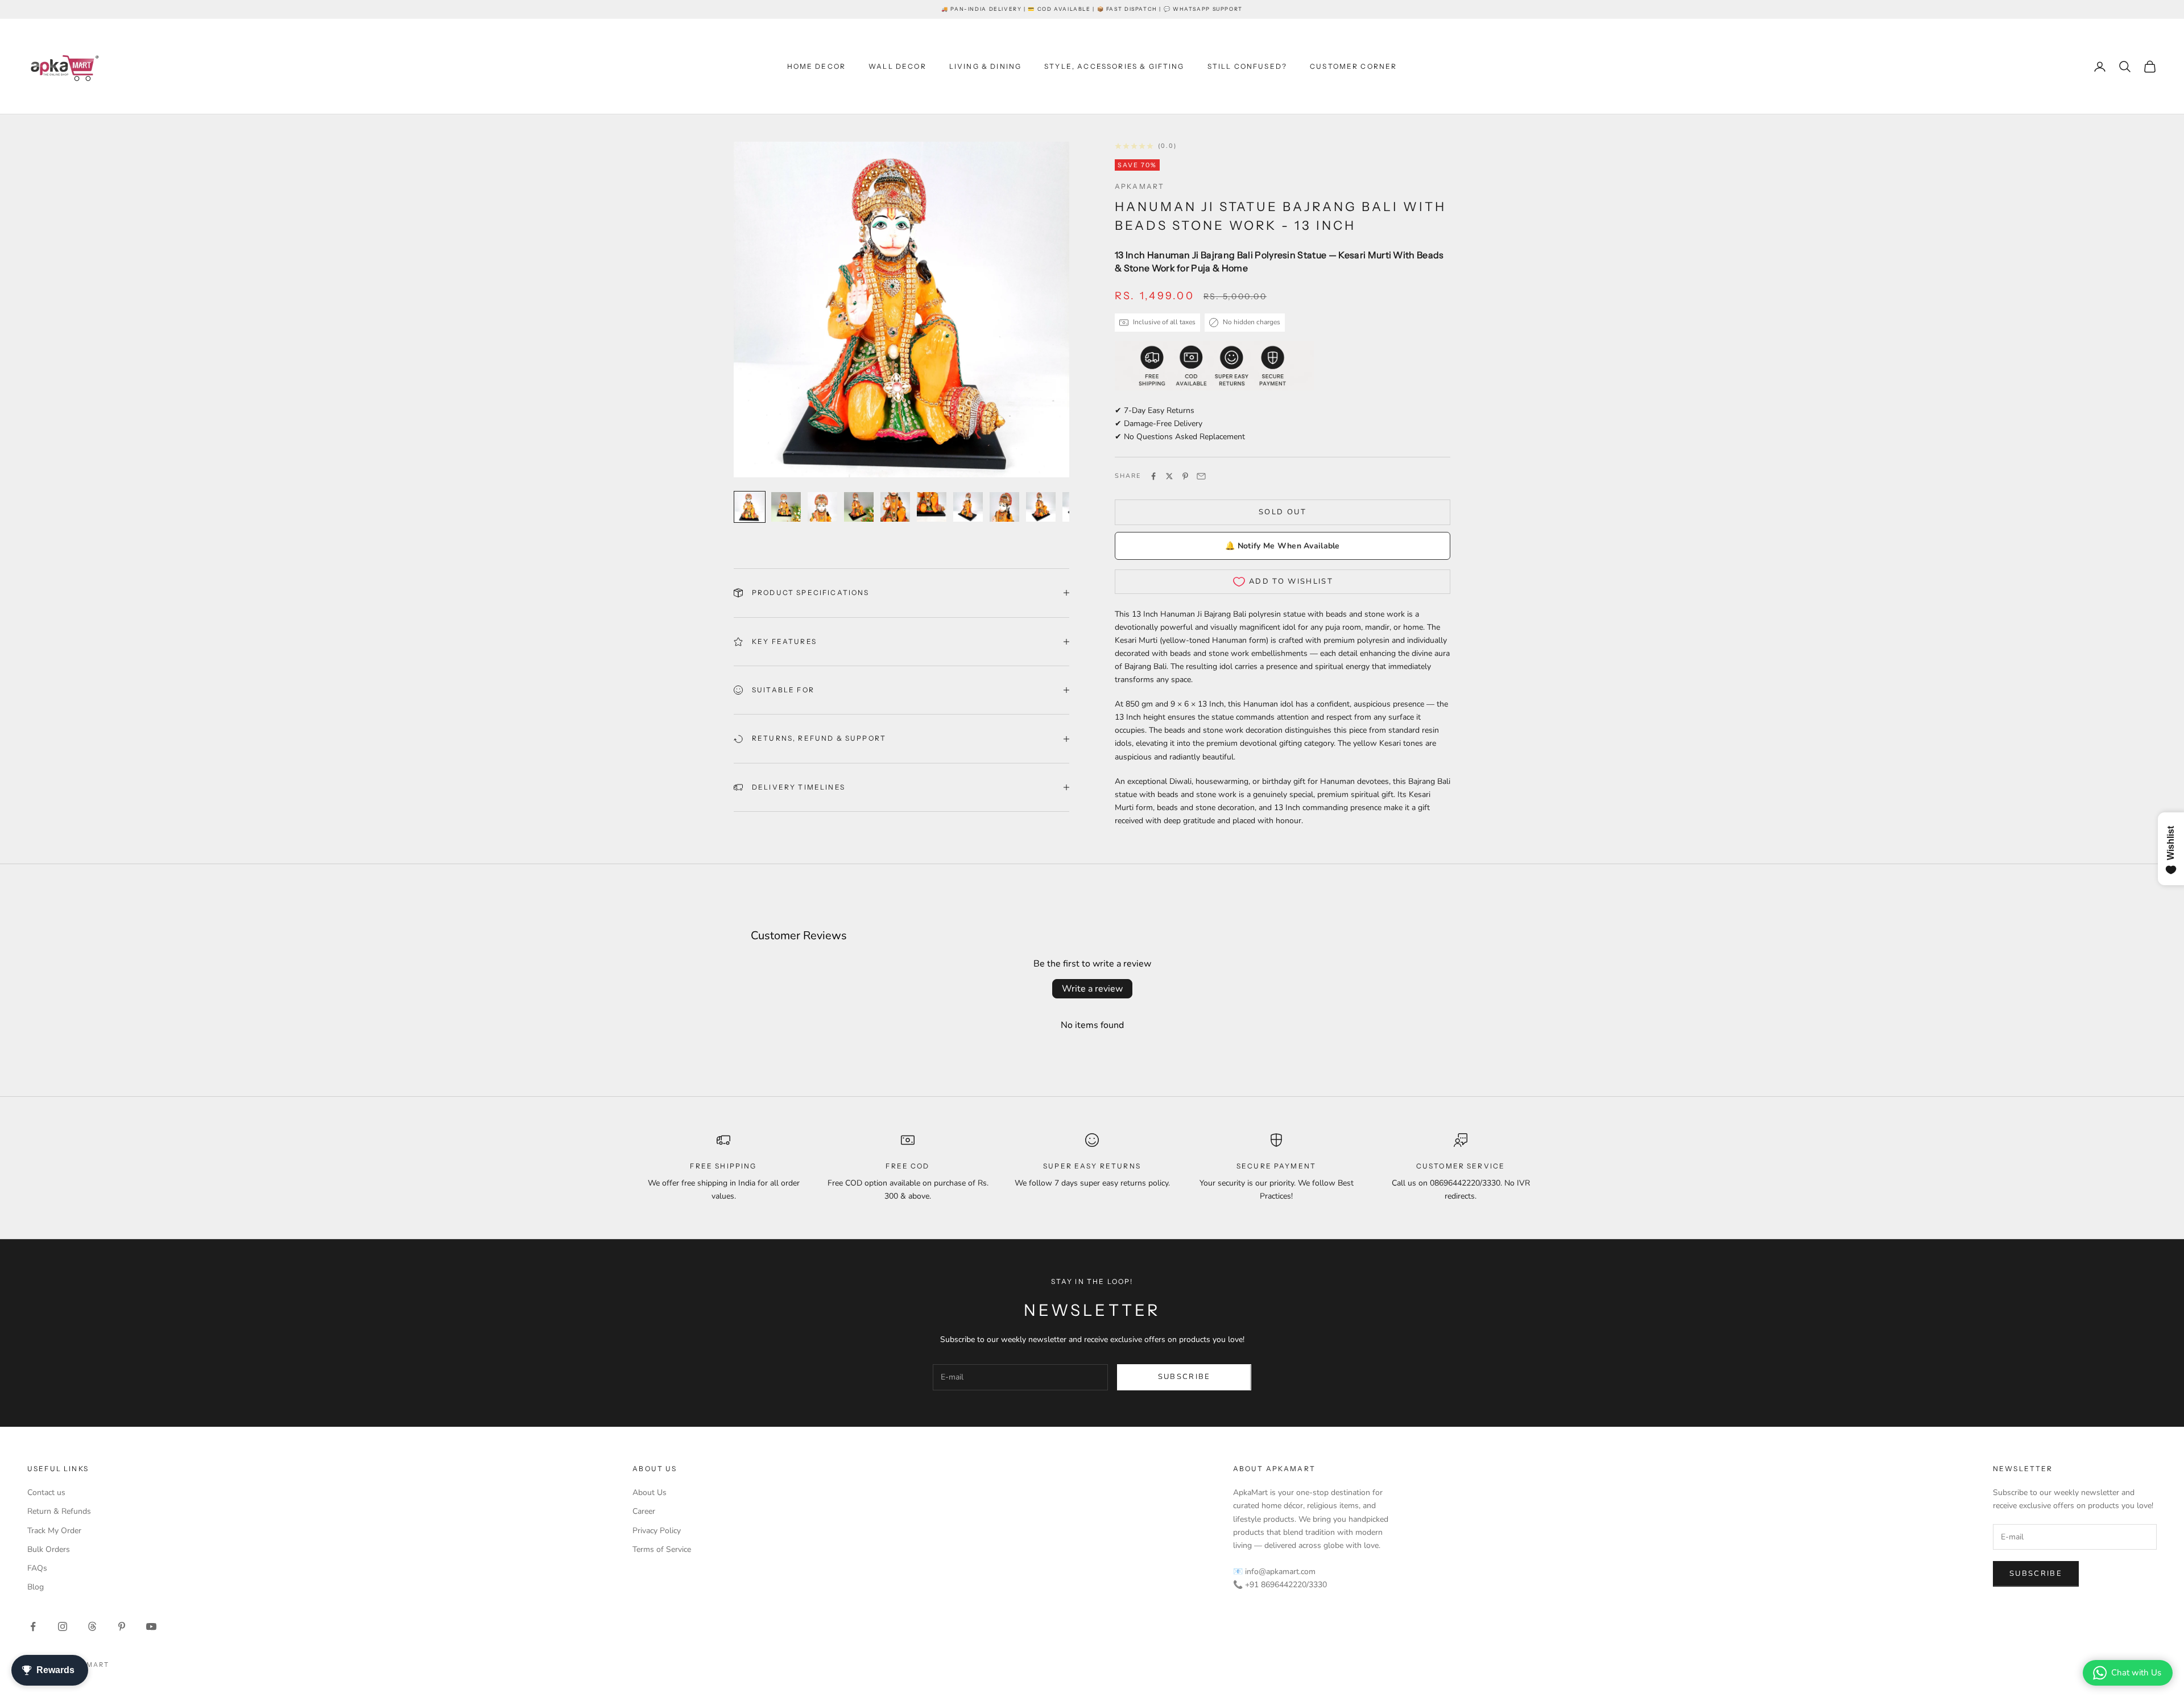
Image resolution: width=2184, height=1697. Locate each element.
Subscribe (1184, 1377)
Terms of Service (662, 1549)
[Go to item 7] (968, 507)
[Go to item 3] (822, 507)
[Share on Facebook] (1153, 476)
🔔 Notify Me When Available (1282, 546)
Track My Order (54, 1531)
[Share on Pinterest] (1185, 476)
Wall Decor (897, 66)
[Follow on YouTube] (151, 1626)
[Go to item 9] (1041, 507)
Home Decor (817, 66)
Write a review (1092, 989)
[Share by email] (1201, 476)
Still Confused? (1247, 66)
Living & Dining (985, 66)
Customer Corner (1353, 66)
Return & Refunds (59, 1511)
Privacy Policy (657, 1531)
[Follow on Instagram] (63, 1626)
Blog (36, 1587)
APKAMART (1139, 186)
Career (644, 1511)
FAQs (37, 1568)
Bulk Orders (49, 1549)
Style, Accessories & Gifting (1114, 66)
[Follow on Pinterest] (122, 1626)
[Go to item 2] (786, 507)
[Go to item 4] (859, 507)
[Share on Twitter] (1169, 476)
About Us (650, 1492)
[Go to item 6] (932, 507)
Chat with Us (2136, 1673)
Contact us (46, 1492)
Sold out (1283, 512)
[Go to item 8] (1004, 507)
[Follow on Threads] (92, 1626)
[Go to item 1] (750, 507)
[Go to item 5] (895, 507)
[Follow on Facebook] (33, 1626)
